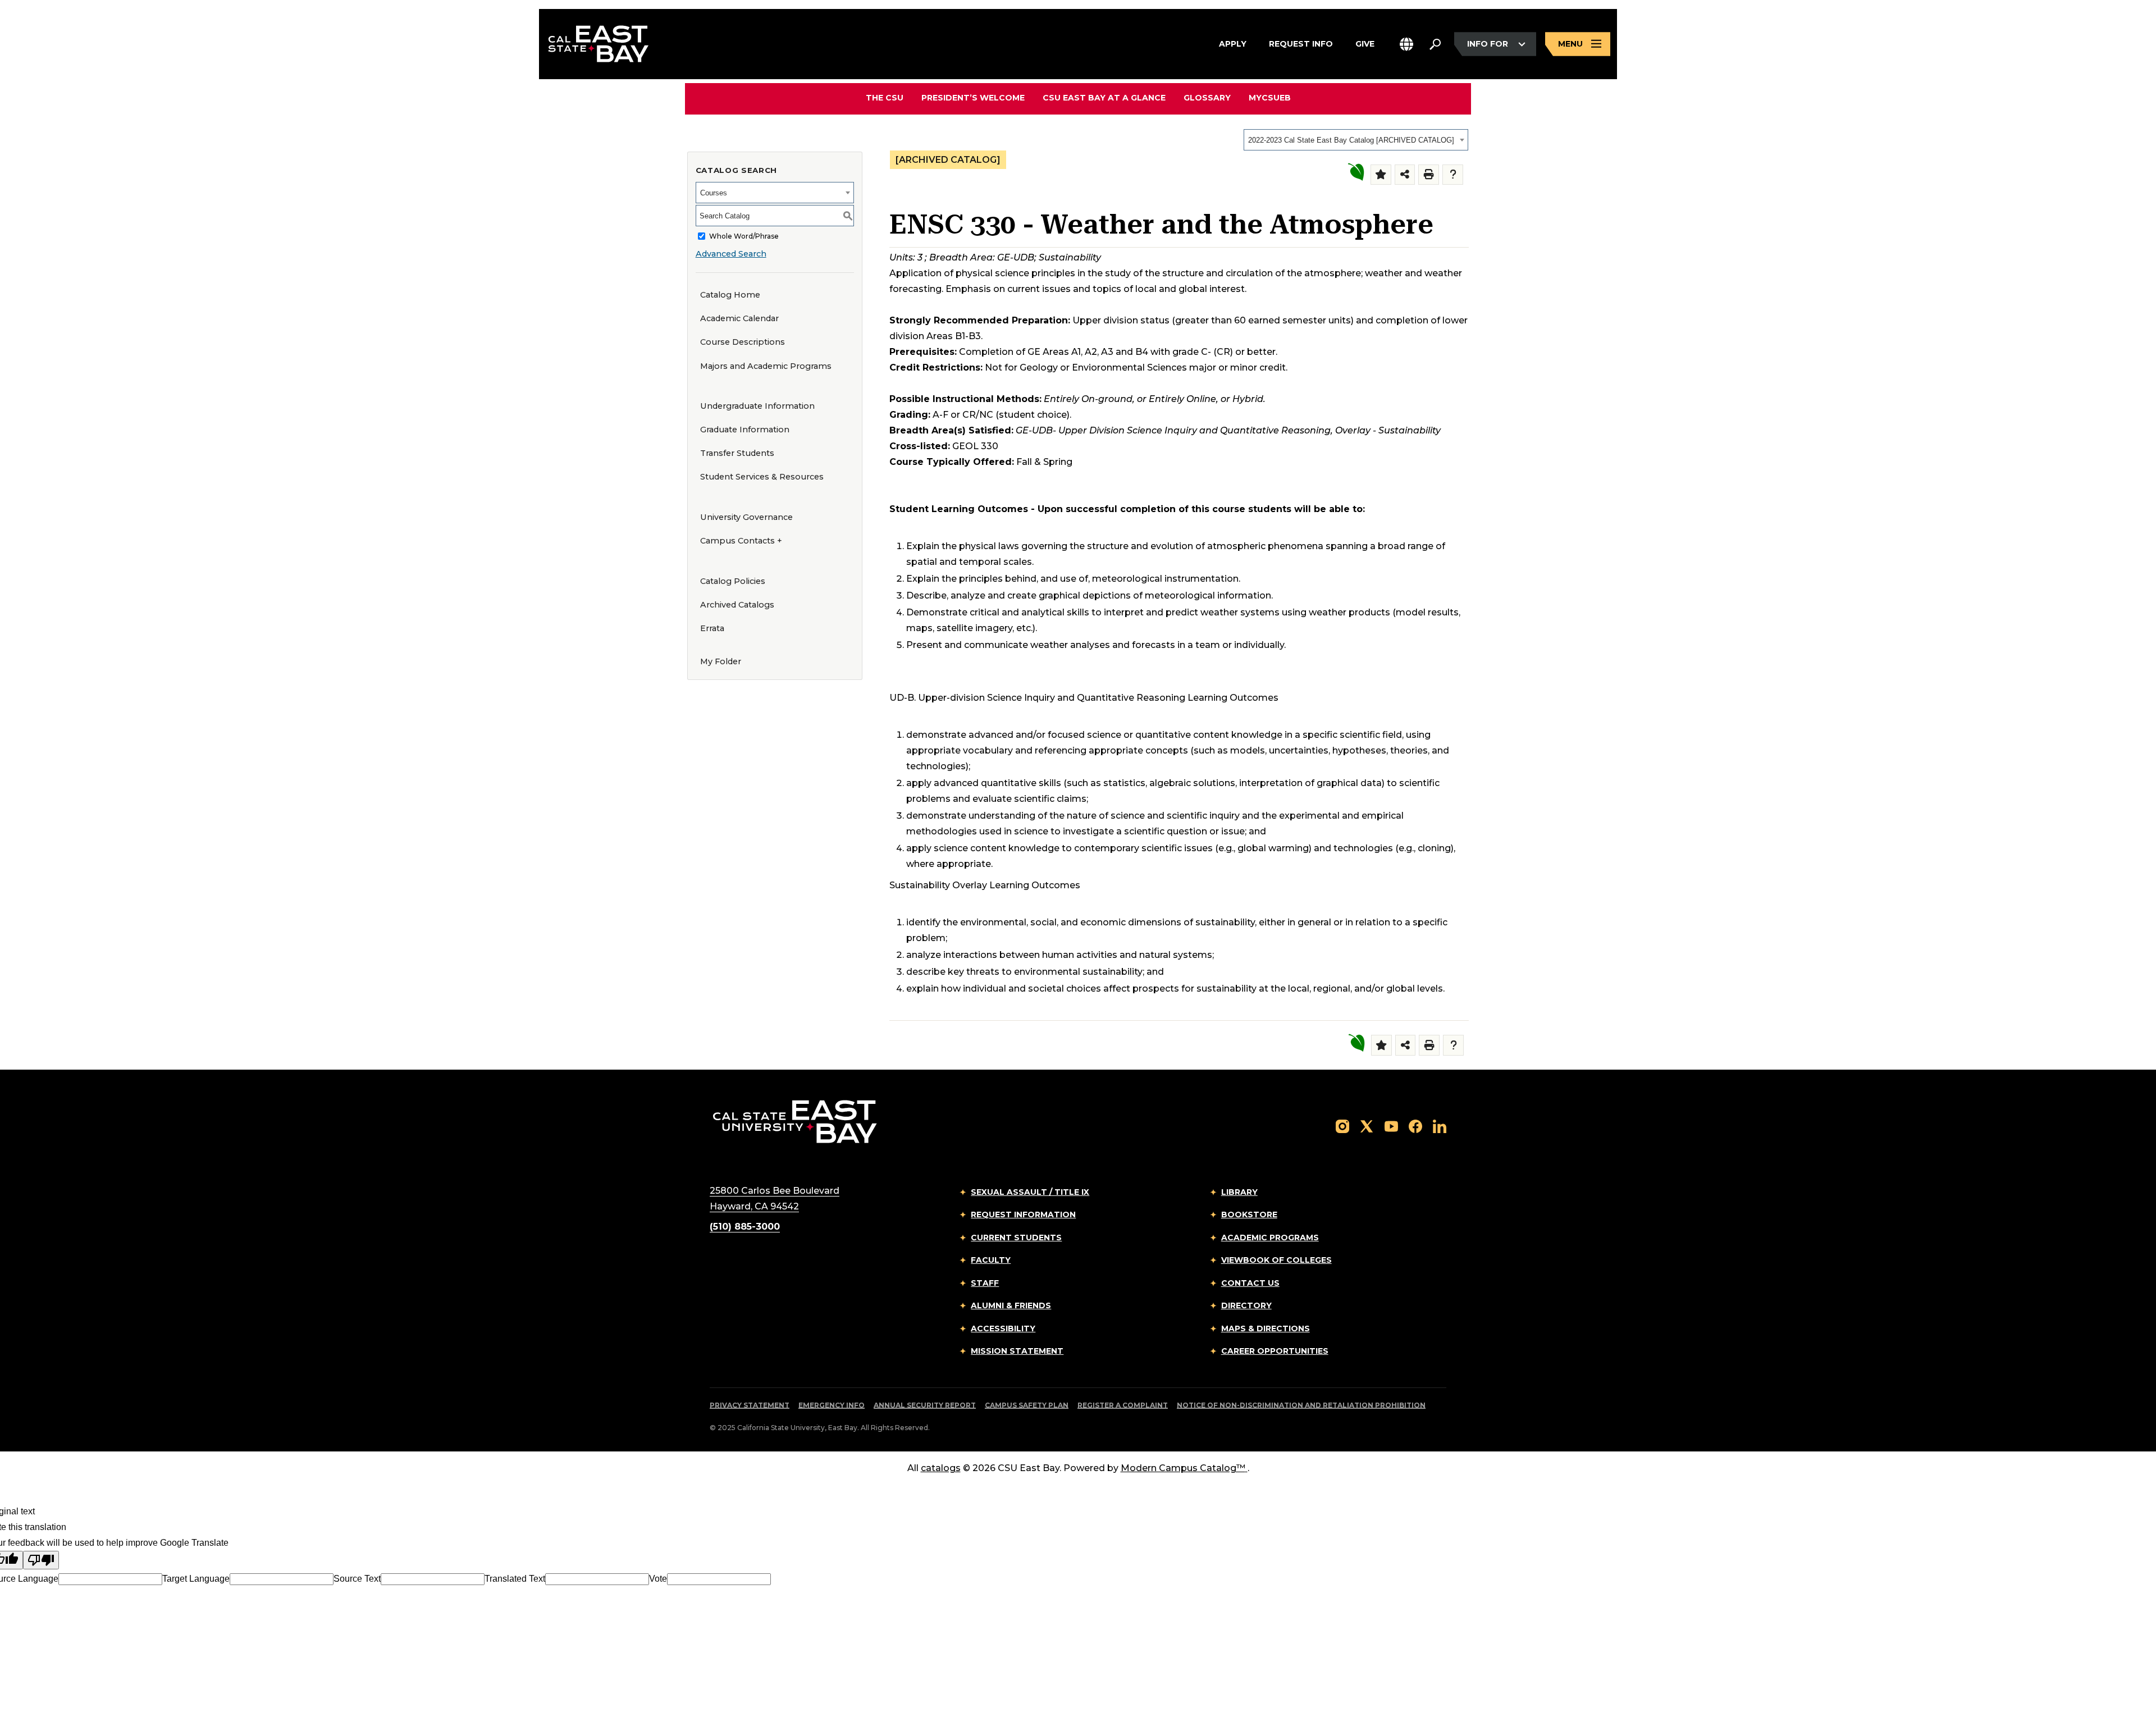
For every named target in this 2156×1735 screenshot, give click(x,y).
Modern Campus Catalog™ (1183, 1468)
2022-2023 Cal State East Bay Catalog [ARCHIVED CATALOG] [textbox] (1351, 140)
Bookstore (1249, 1214)
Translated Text (515, 1579)
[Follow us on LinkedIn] (1440, 1126)
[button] (1406, 44)
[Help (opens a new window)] (1453, 175)
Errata (712, 628)
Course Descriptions (743, 342)
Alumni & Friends (1011, 1305)
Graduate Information (745, 430)
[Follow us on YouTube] (1391, 1126)
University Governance (746, 517)
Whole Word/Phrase (744, 236)
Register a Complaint (1123, 1405)
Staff (985, 1283)
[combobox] (1356, 140)
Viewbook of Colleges (1276, 1260)
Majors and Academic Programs (766, 366)
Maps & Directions (1266, 1328)
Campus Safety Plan (1027, 1405)
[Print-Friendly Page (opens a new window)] (1429, 175)
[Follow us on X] (1367, 1126)
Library (1239, 1192)
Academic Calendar (739, 318)
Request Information (1023, 1214)
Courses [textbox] (714, 193)
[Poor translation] (41, 1560)
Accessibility (1003, 1328)
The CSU (885, 98)
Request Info (1301, 44)
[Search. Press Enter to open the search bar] (1435, 44)
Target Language (196, 1579)
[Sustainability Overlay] (1356, 172)
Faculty (991, 1260)
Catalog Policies (733, 581)
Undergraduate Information (757, 406)
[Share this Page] (1405, 175)
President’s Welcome (973, 98)
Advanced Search (731, 254)
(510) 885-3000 (745, 1227)
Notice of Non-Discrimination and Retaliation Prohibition (1301, 1405)
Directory (1246, 1305)
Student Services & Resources (762, 477)
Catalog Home (730, 295)
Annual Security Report (925, 1405)
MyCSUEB (1270, 97)
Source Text (357, 1579)
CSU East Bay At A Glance (1104, 98)
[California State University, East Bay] (795, 1121)
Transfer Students (737, 453)
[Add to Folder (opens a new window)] (1381, 175)
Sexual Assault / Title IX (1030, 1192)
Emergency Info (832, 1405)
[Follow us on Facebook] (1415, 1126)
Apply (1233, 44)
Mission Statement (1017, 1351)
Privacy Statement (750, 1405)
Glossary (1207, 98)
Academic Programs (1270, 1238)
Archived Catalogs (737, 605)
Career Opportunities (1275, 1351)
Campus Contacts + (741, 541)
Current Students (1016, 1238)
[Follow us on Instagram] (1342, 1126)
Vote (658, 1579)
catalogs (941, 1468)
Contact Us (1250, 1283)
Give (1365, 44)
